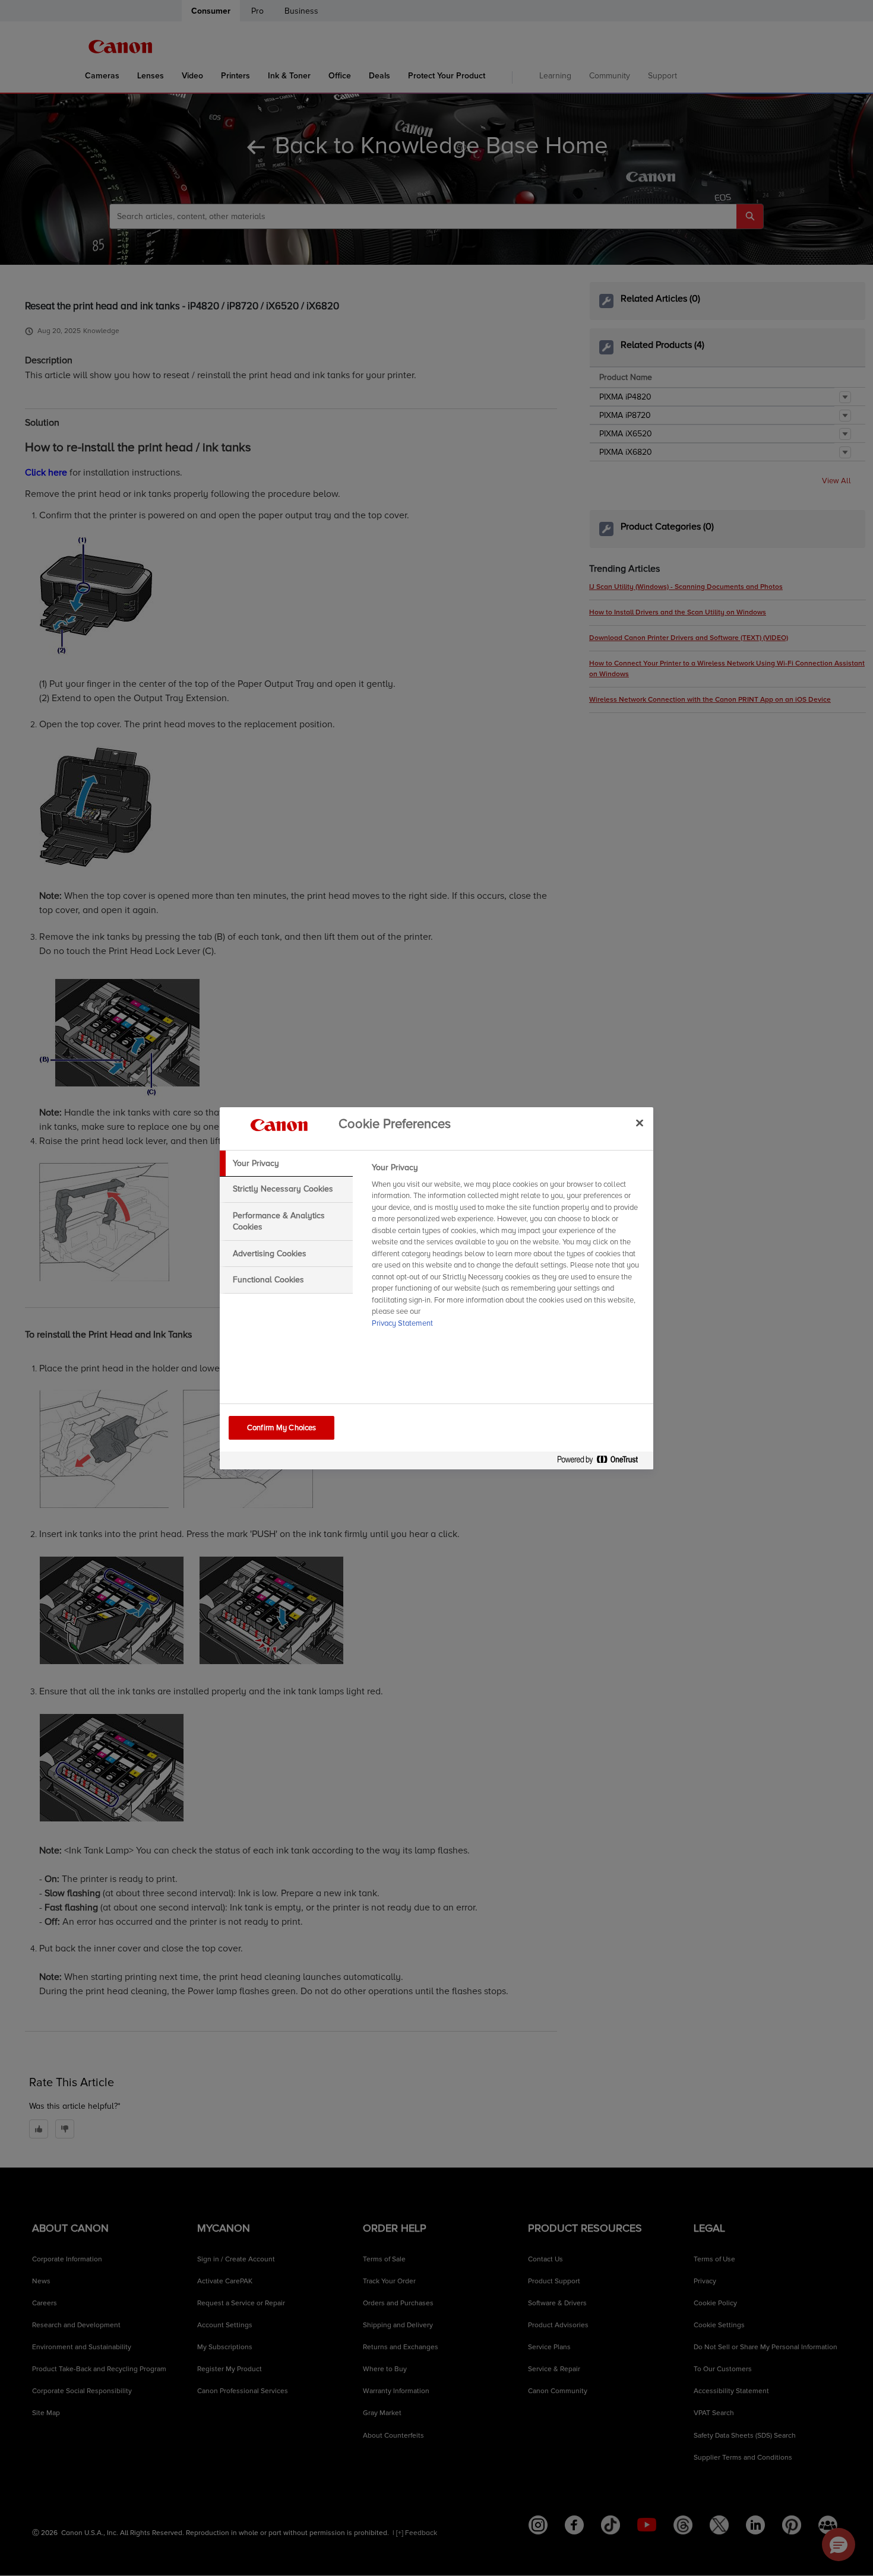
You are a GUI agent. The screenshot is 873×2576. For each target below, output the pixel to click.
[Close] (640, 1123)
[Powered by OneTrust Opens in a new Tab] (602, 1462)
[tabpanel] (507, 1249)
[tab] (286, 1164)
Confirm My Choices (281, 1428)
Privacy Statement (402, 1323)
